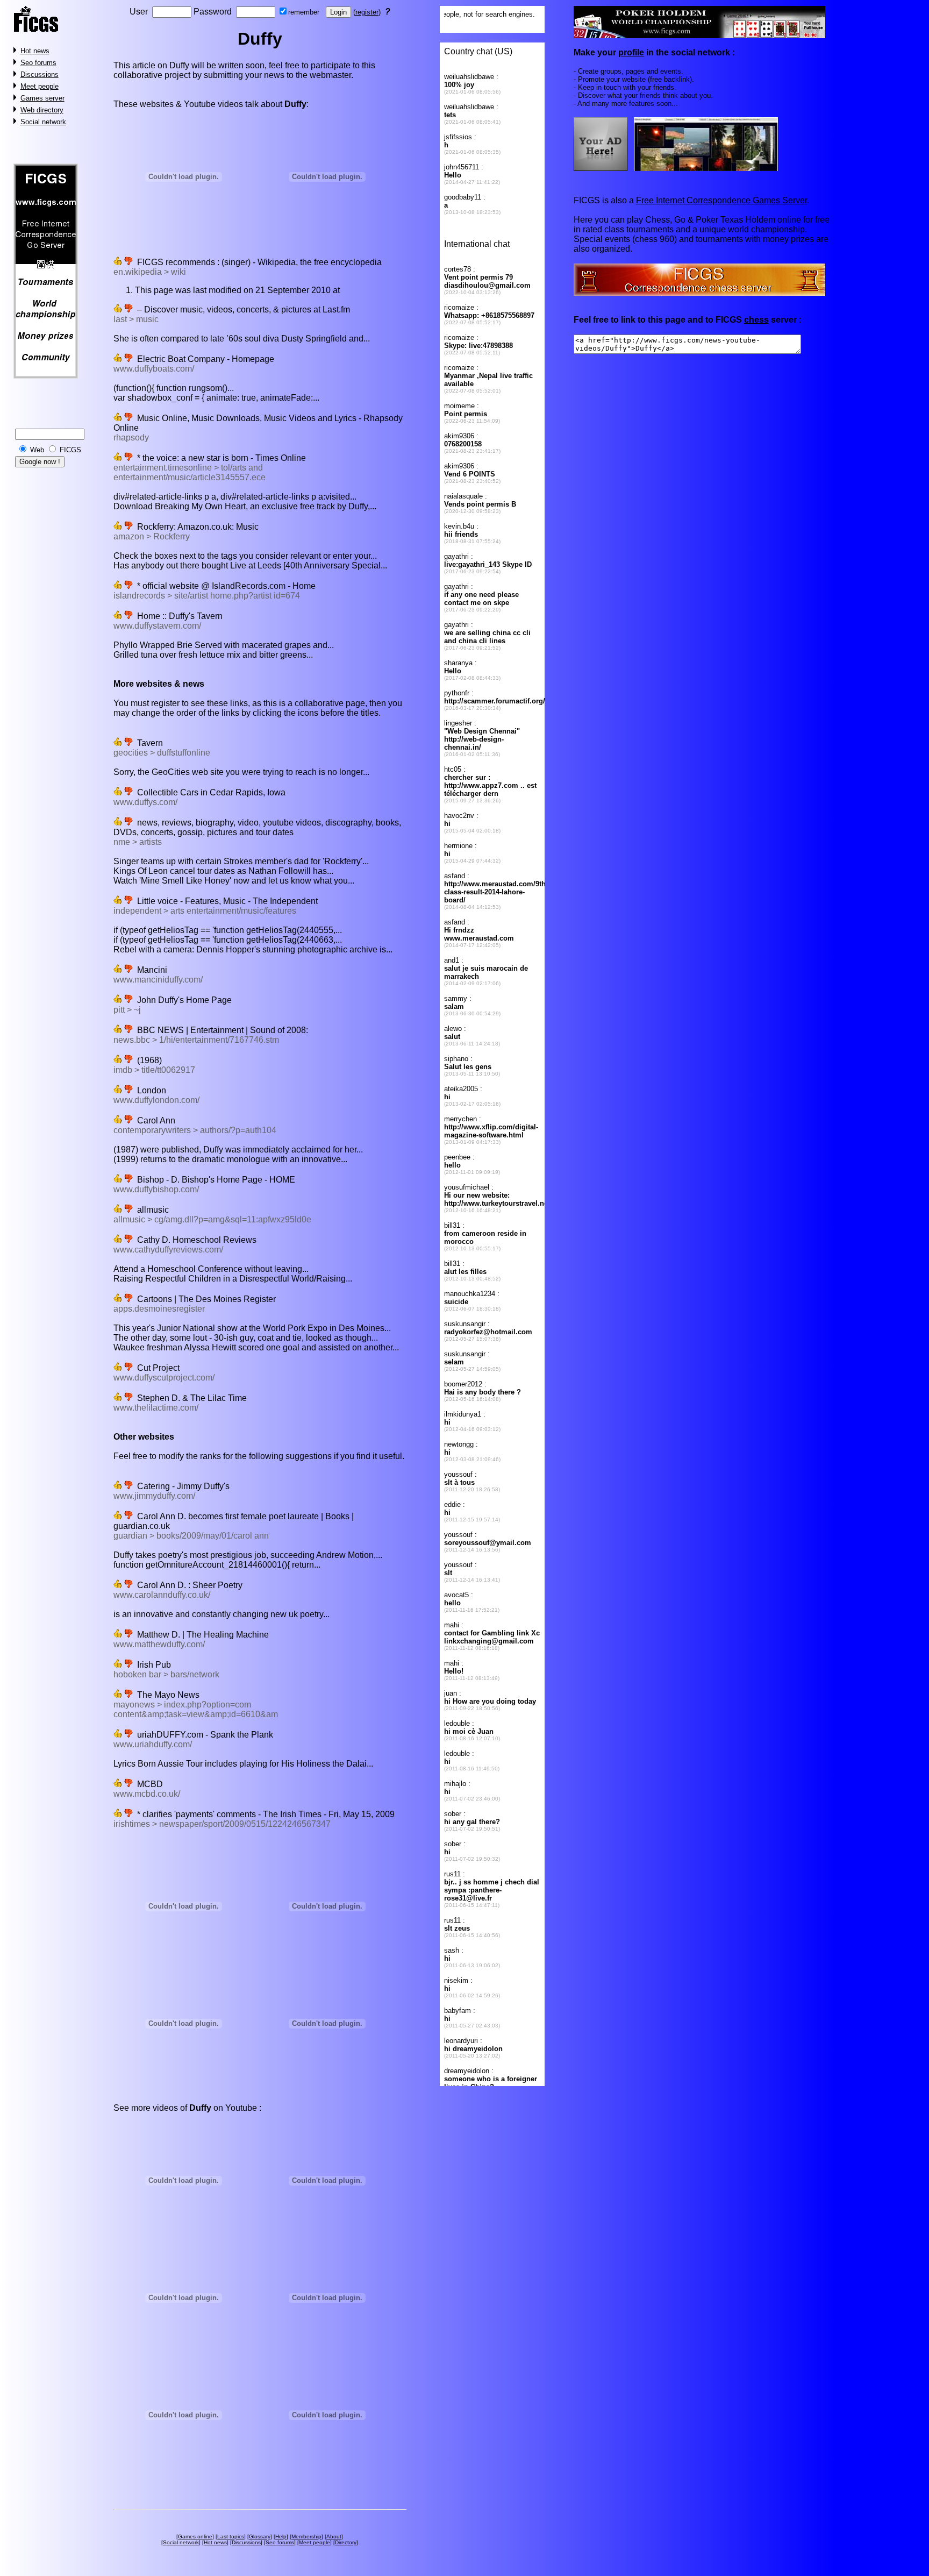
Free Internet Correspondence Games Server (721, 200)
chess (756, 320)
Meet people (40, 86)
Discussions (40, 74)
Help (281, 2536)
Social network (43, 122)
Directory (346, 2542)
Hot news (35, 51)
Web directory (42, 110)
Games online (195, 2536)
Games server (42, 98)
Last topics (231, 2536)
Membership (306, 2536)
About (334, 2536)
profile (631, 52)
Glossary (260, 2536)
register (367, 12)
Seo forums (38, 63)
